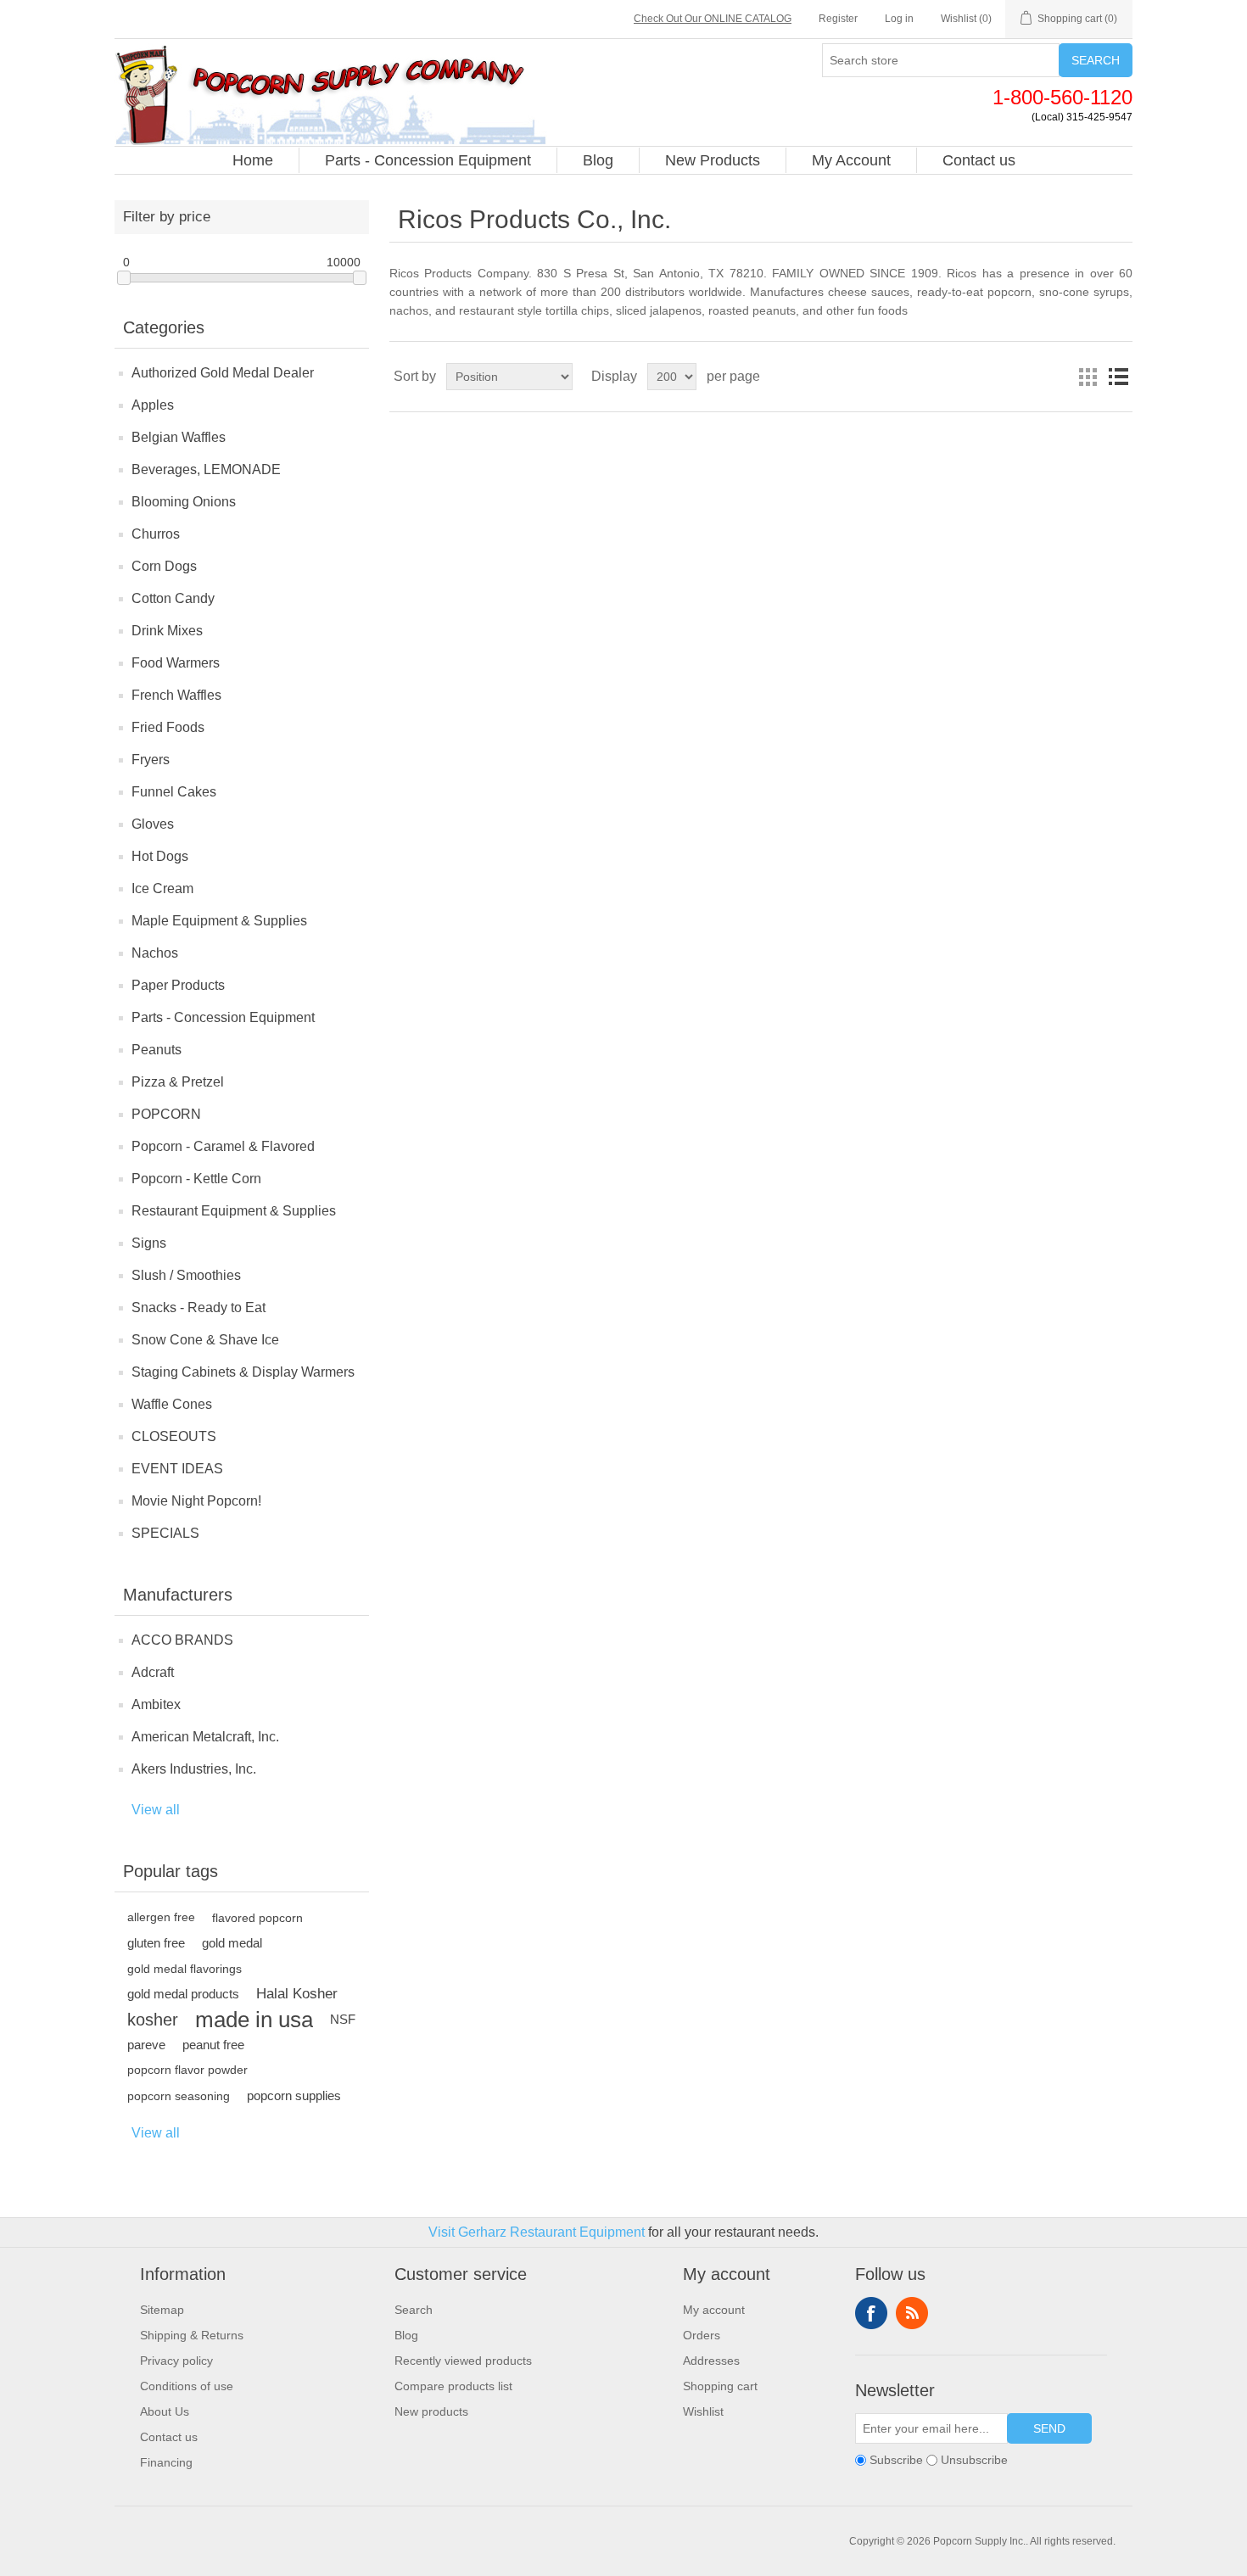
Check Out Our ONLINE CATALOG (713, 19)
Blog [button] (598, 160)
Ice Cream (162, 888)
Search (1096, 60)
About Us (165, 2411)
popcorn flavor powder (187, 2070)
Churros (156, 534)
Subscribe (896, 2460)
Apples (153, 405)
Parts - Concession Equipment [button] (428, 160)
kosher (153, 2020)
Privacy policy (176, 2361)
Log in (899, 19)
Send (1049, 2428)
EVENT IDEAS (177, 1469)
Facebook (871, 2313)
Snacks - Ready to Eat (199, 1308)
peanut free (213, 2045)
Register (838, 19)
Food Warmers (176, 663)
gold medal (232, 1943)
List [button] (1118, 377)
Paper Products (178, 985)
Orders (702, 2335)
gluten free (156, 1943)
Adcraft (153, 1672)
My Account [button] (851, 160)
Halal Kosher (297, 1994)
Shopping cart (720, 2386)
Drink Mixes (167, 631)
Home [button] (253, 160)
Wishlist (703, 2411)
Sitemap (162, 2310)
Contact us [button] (979, 160)
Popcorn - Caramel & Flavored (223, 1146)
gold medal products (183, 1994)
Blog (406, 2335)
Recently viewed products (463, 2361)
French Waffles (176, 695)
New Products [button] (713, 160)
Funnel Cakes (174, 792)
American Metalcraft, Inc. (205, 1737)
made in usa (254, 2020)
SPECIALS (165, 1533)
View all (156, 1810)
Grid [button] (1088, 377)
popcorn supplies (294, 2095)
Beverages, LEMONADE (206, 469)
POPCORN (166, 1114)
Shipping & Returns (192, 2335)
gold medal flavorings (185, 1969)
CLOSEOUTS (174, 1436)
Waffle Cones (172, 1404)
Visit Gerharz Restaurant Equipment (537, 2232)
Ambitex (156, 1704)
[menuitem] (253, 160)
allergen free (161, 1917)
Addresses (711, 2361)
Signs (149, 1243)
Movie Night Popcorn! (196, 1501)
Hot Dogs (160, 856)
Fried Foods (168, 727)
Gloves (153, 824)
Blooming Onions (184, 502)
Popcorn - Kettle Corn (196, 1179)
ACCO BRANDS (182, 1640)
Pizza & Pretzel (178, 1082)
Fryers (151, 760)
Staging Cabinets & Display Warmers (243, 1372)
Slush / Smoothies (186, 1275)
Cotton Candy (173, 598)
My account (714, 2310)
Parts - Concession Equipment (223, 1017)
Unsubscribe (974, 2460)
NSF (343, 2019)
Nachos (155, 953)
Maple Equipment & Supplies (219, 921)
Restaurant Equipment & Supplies (234, 1211)
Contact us (169, 2437)
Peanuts (157, 1050)
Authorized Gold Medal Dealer (223, 373)
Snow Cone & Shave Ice (205, 1340)
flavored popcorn (257, 1918)
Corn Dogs (164, 566)
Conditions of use (187, 2386)
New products (431, 2411)
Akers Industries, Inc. (194, 1769)
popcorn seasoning (179, 2096)
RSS (912, 2313)
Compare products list (453, 2386)
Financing (166, 2462)
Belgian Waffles (179, 437)
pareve (146, 2045)
